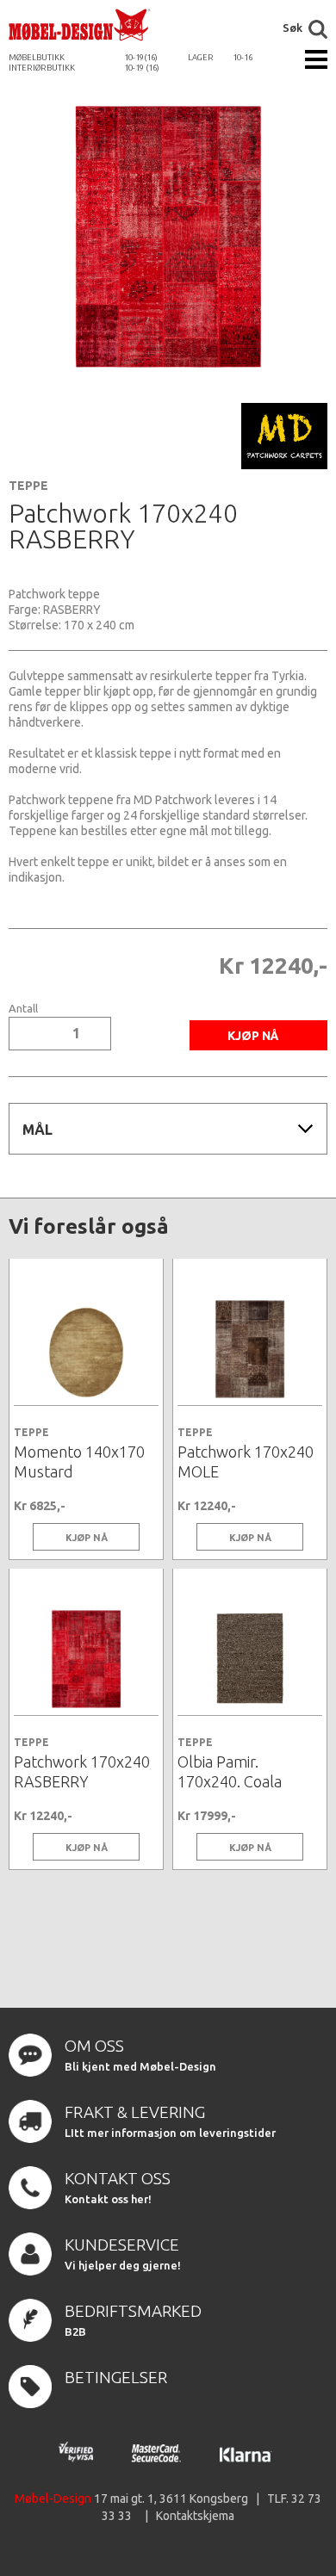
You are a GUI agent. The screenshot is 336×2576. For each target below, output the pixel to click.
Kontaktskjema (195, 2516)
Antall (23, 1009)
